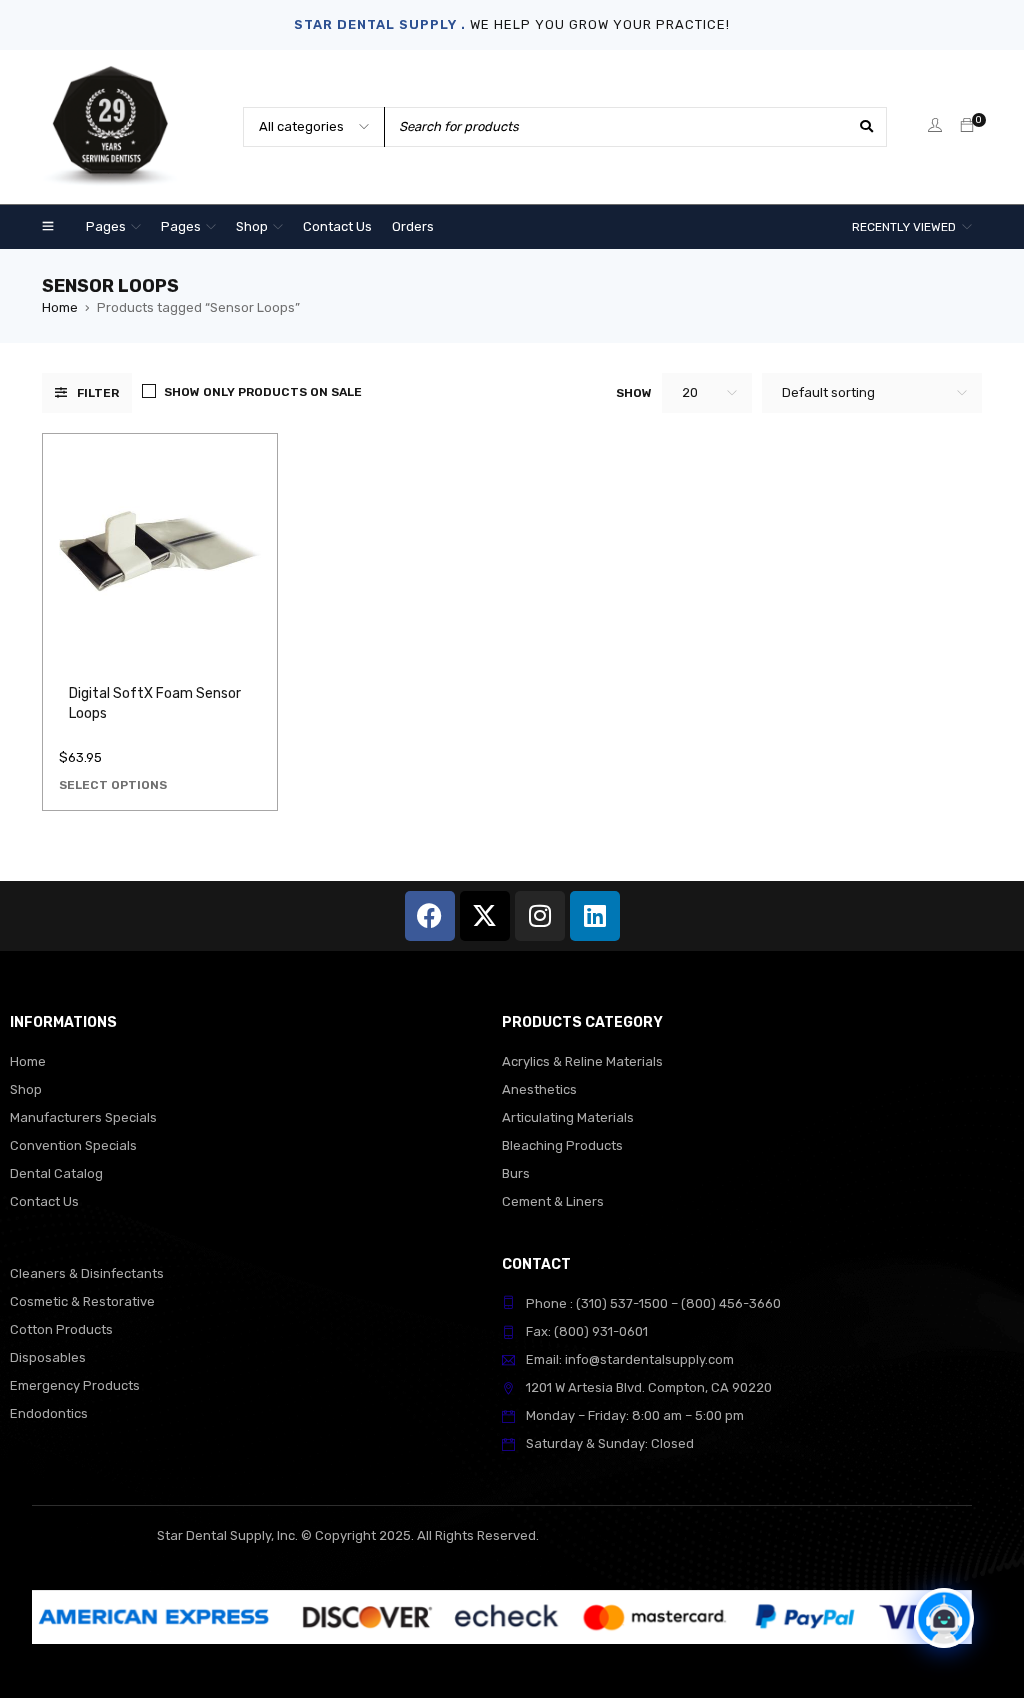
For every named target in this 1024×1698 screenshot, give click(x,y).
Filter (98, 393)
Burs (516, 1173)
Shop (26, 1089)
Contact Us (44, 1201)
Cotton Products (61, 1329)
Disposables (48, 1357)
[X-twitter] (485, 916)
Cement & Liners (553, 1201)
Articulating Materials (568, 1117)
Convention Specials (73, 1145)
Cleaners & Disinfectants (87, 1273)
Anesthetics (539, 1089)
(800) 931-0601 (601, 1331)
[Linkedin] (595, 916)
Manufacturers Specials (83, 1117)
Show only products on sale (263, 392)
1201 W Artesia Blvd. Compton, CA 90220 (649, 1387)
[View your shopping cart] (967, 126)
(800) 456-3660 (731, 1303)
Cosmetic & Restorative (82, 1301)
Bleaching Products (562, 1145)
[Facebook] (430, 916)
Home (60, 307)
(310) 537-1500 (622, 1303)
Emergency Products (75, 1385)
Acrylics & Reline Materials (582, 1061)
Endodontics (49, 1413)
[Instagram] (540, 916)
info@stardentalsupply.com (649, 1359)
